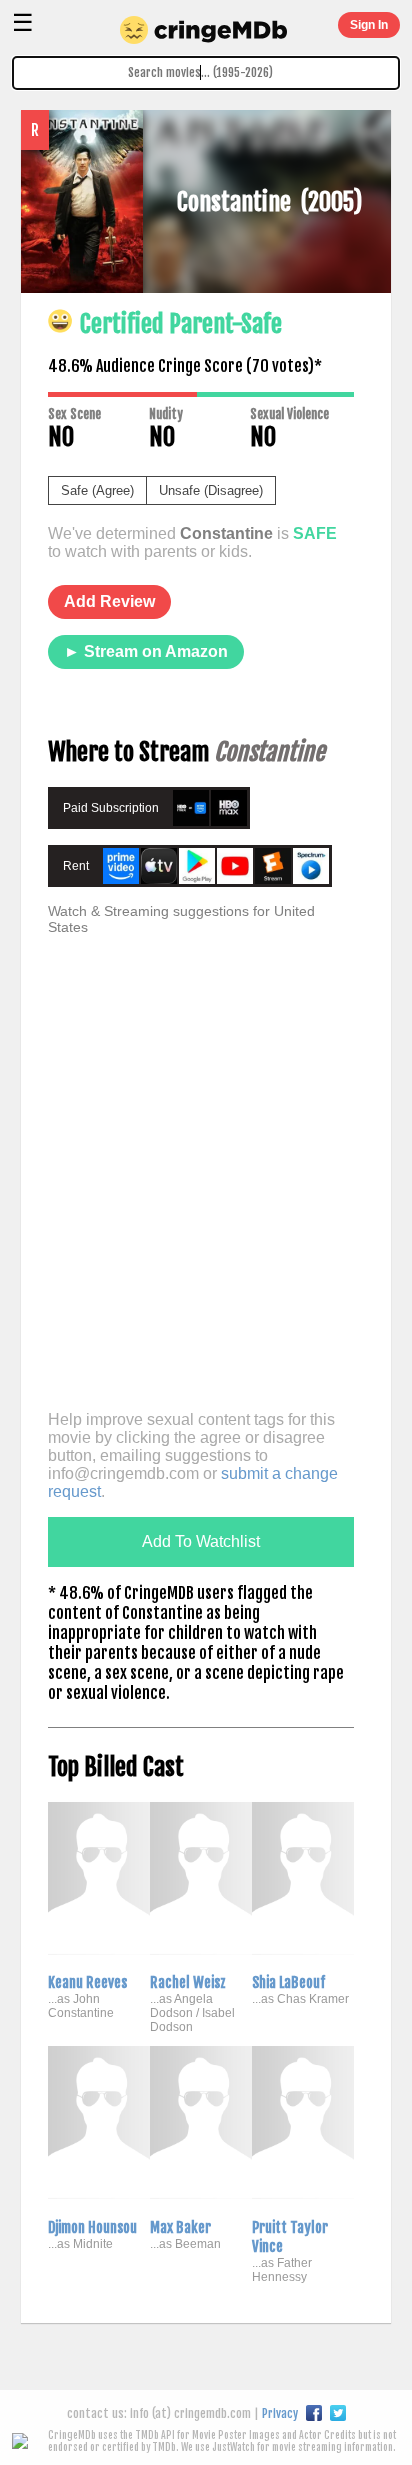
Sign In (369, 25)
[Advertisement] (206, 1190)
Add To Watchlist (201, 1541)
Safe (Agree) (97, 490)
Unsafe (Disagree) (211, 490)
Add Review (109, 601)
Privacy (280, 2413)
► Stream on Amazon (146, 651)
